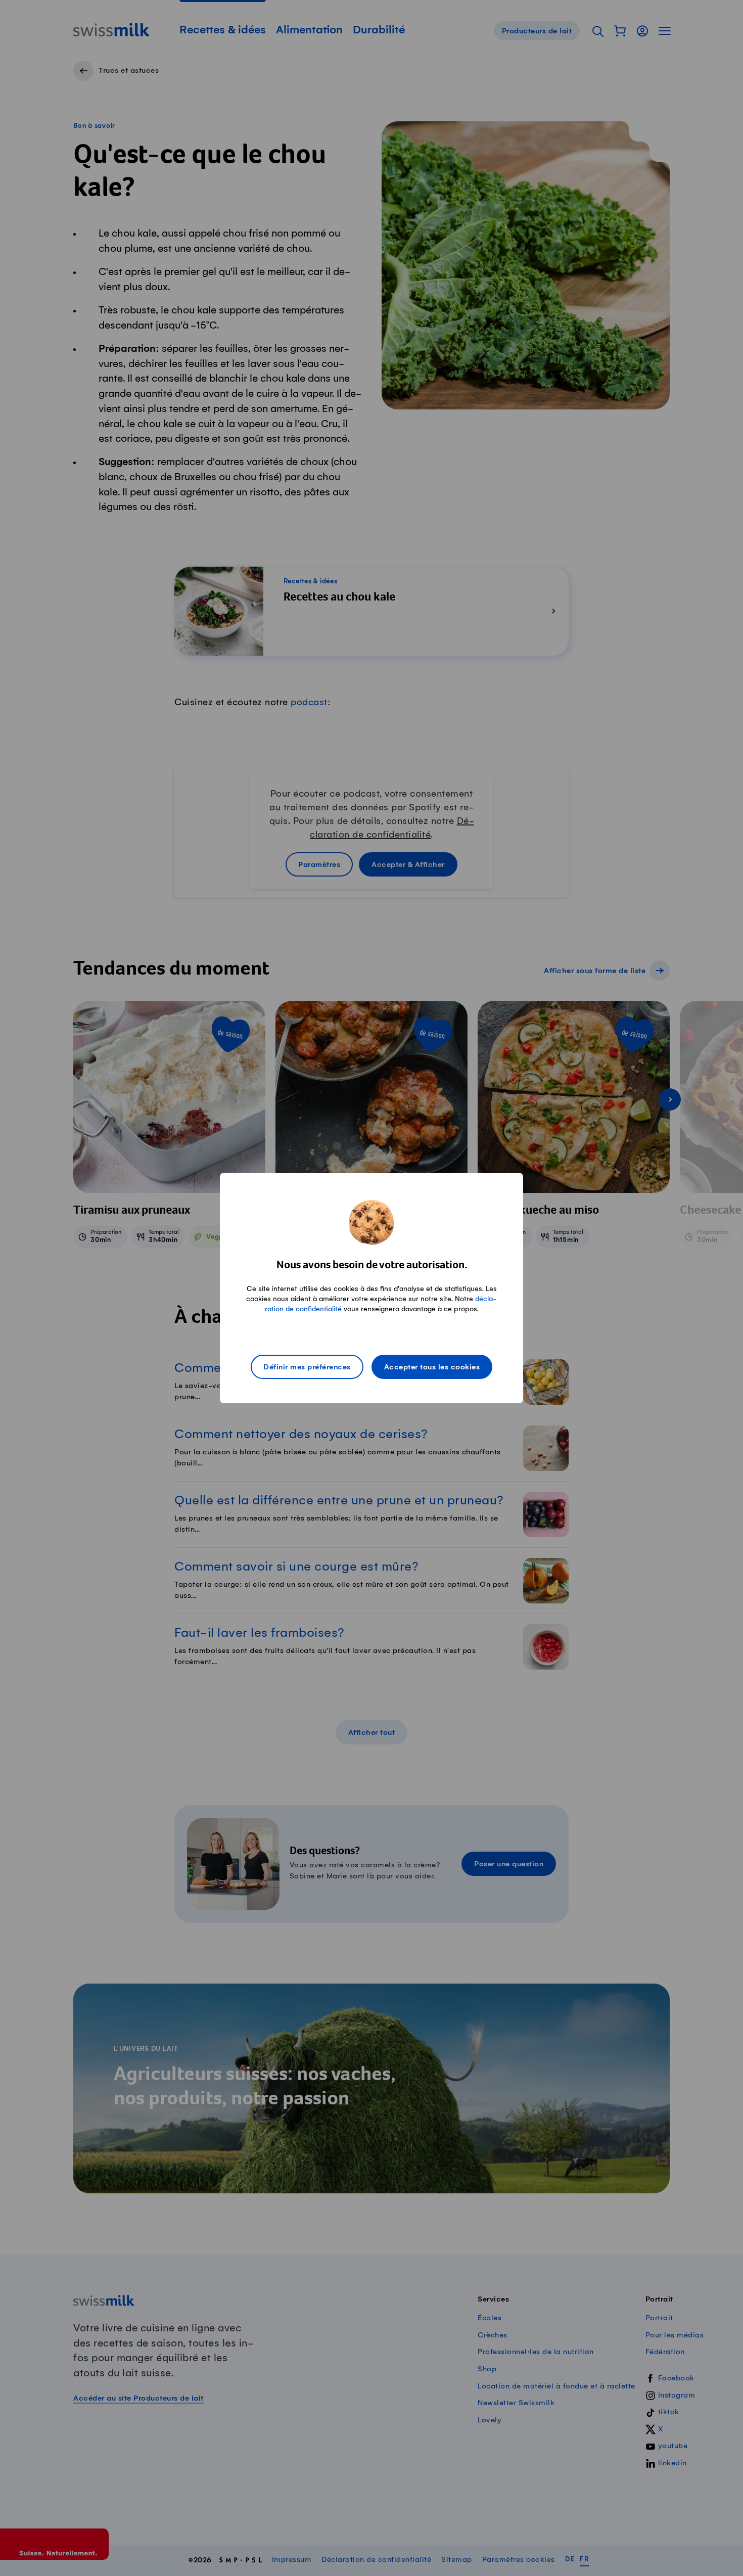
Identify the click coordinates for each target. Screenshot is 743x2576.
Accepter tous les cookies (432, 1367)
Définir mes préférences (307, 1367)
